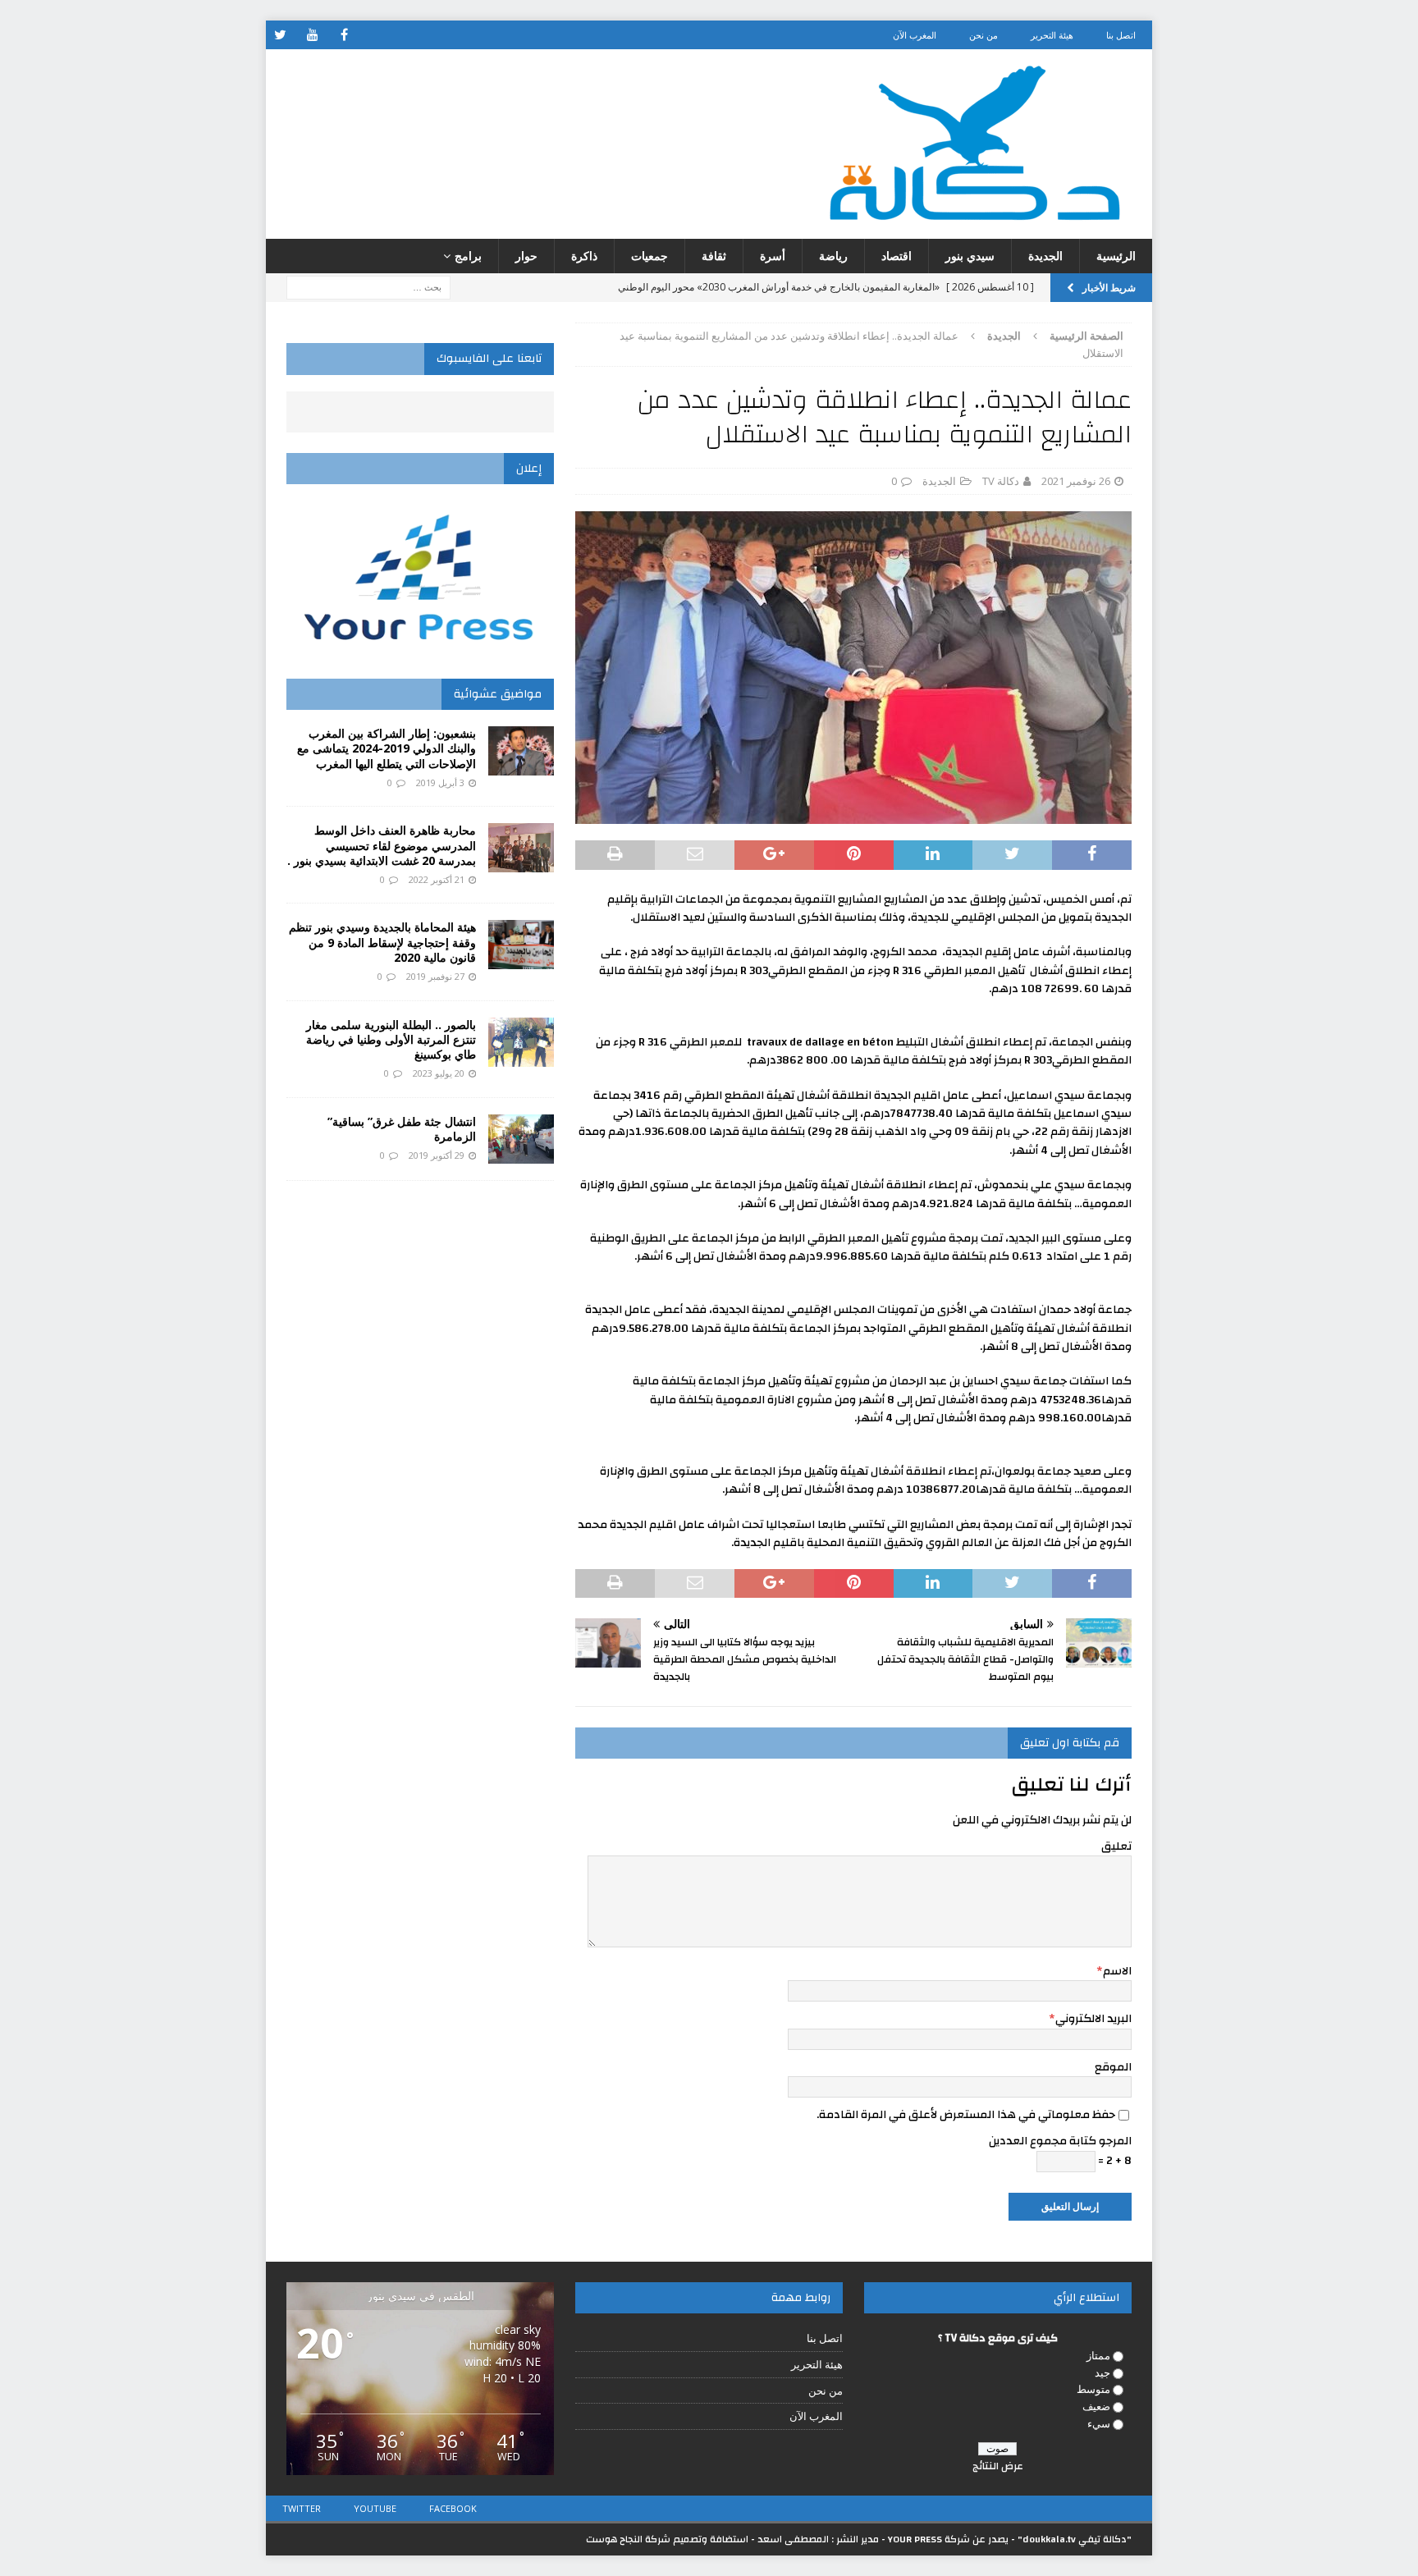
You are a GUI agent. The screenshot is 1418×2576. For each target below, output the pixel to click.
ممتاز (1098, 2355)
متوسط (1093, 2389)
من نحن (983, 35)
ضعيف (1096, 2406)
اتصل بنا (1121, 35)
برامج (468, 256)
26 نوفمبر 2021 (1076, 481)
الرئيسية (1116, 256)
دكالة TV (1001, 481)
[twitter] (280, 35)
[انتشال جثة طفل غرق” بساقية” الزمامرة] (521, 1139)
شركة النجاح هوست (628, 2539)
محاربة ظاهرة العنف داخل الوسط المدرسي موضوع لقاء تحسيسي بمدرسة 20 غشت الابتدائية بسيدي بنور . (382, 845)
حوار (526, 256)
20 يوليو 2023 (439, 1073)
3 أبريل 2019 (440, 782)
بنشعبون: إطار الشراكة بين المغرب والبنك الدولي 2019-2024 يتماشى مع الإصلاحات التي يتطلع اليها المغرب (387, 748)
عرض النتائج (998, 2466)
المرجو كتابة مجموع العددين (1060, 2141)
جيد (1102, 2372)
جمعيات (650, 256)
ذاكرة (584, 256)
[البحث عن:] (368, 287)
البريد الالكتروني (1093, 2019)
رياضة (833, 256)
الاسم (1117, 1971)
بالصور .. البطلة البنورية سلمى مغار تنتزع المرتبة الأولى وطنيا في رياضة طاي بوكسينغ (391, 1039)
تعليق (1116, 1846)
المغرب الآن (915, 35)
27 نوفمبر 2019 (435, 976)
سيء (1099, 2423)
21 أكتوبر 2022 (437, 879)
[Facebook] (344, 35)
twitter (302, 2508)
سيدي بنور (970, 256)
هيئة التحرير (1052, 35)
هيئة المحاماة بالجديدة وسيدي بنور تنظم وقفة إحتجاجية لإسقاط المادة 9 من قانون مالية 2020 (382, 942)
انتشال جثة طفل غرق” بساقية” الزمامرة (402, 1129)
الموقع (1113, 2067)
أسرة (773, 256)
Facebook (453, 2508)
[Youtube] (312, 35)
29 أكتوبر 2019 (437, 1155)
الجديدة (1045, 256)
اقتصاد (897, 256)
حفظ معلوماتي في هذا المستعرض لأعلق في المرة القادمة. (966, 2115)
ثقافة (714, 256)
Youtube (375, 2508)
